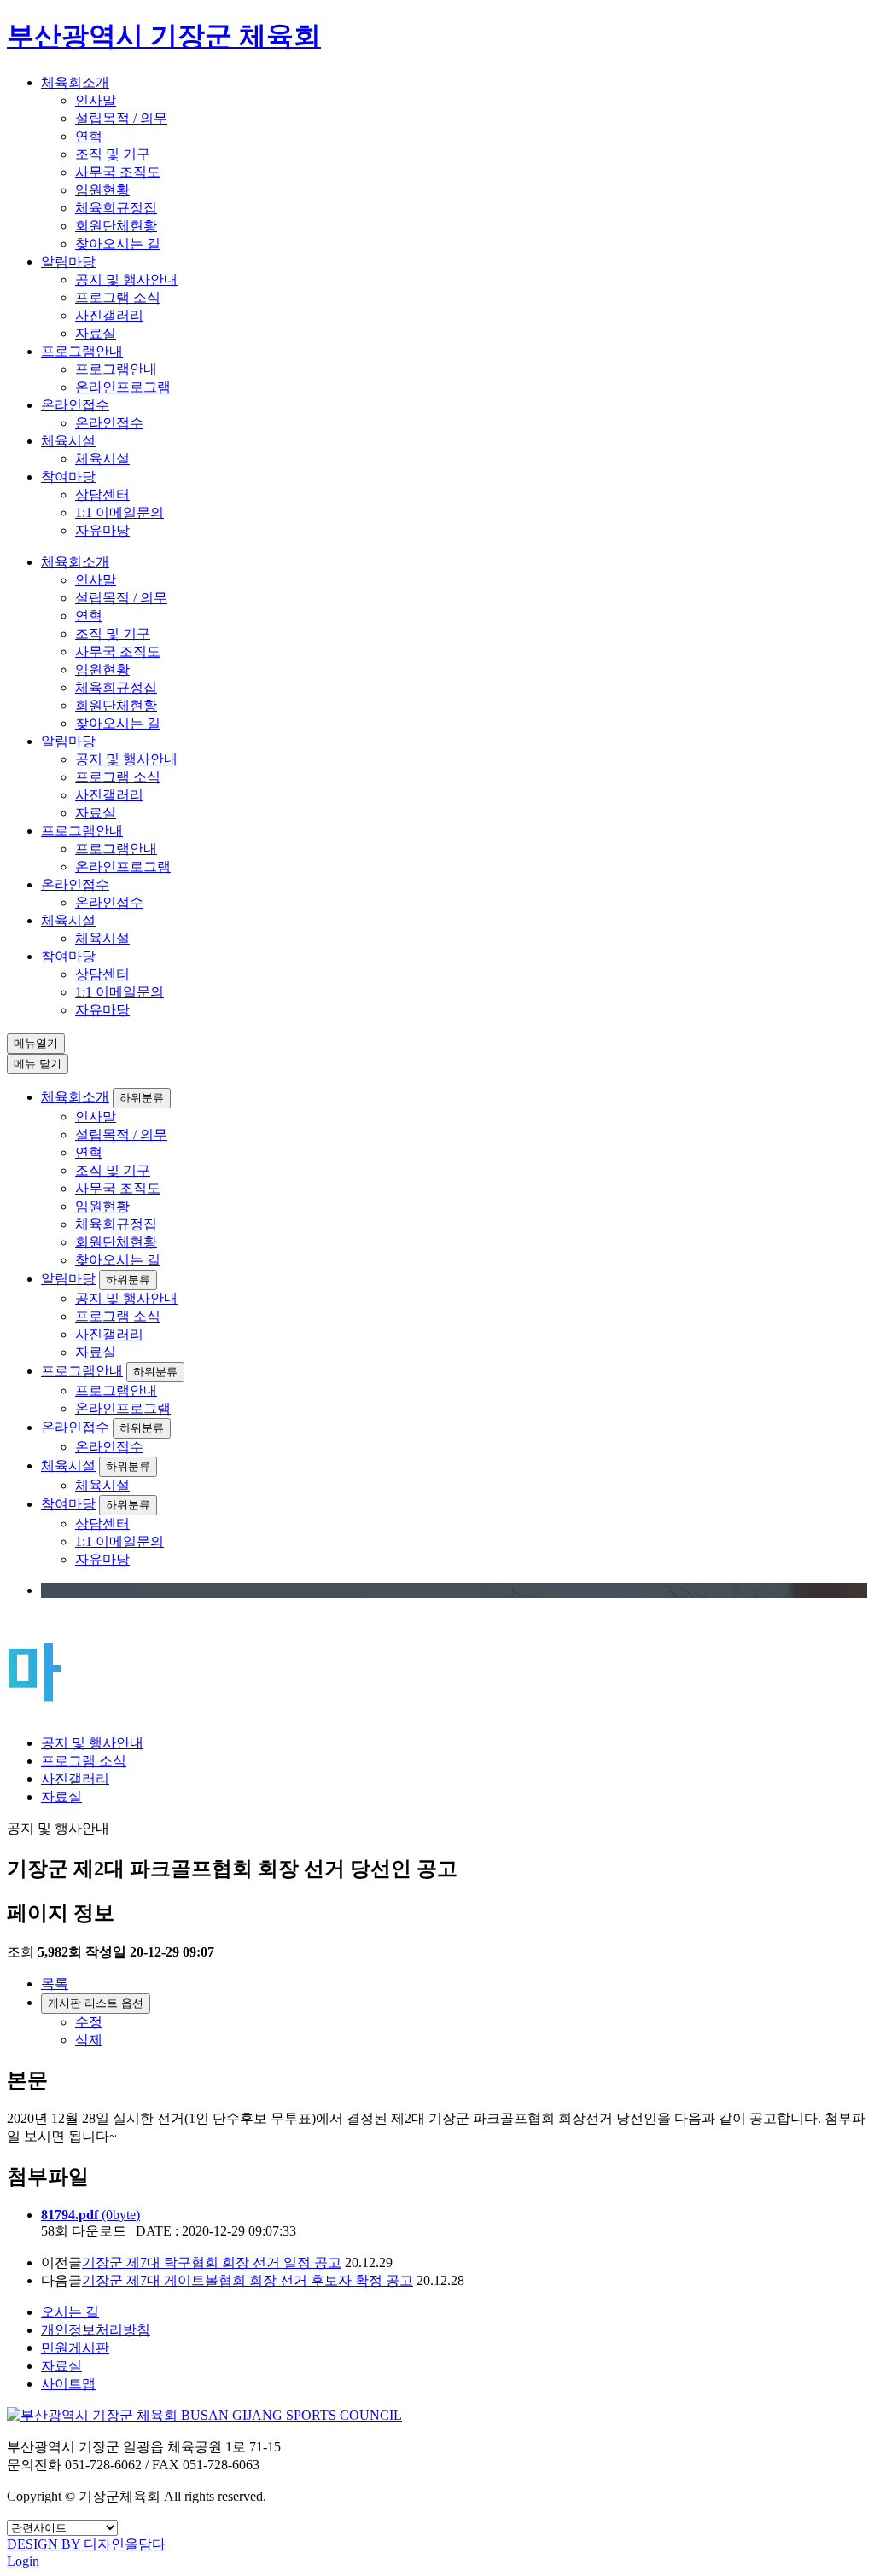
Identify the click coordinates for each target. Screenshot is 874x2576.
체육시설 (68, 441)
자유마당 (102, 530)
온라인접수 (75, 405)
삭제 (89, 2040)
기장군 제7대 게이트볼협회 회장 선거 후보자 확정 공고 (248, 2280)
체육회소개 (75, 82)
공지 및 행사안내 (126, 279)
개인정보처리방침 (96, 2330)
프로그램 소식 (118, 297)
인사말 (96, 100)
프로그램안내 (82, 351)
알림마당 (68, 262)
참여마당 (68, 477)
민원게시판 (75, 2348)
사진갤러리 (109, 315)
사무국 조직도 (118, 172)
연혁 (89, 136)
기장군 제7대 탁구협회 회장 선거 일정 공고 (212, 2262)
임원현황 (102, 190)
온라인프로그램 (123, 387)
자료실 (96, 333)
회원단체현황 (116, 226)
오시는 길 (70, 2312)
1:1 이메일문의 (119, 512)
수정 (89, 2022)
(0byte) (90, 2215)
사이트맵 (68, 2384)
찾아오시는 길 (118, 244)
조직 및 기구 (113, 154)
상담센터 (102, 494)
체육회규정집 (116, 208)
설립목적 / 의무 (121, 118)
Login (23, 2561)
